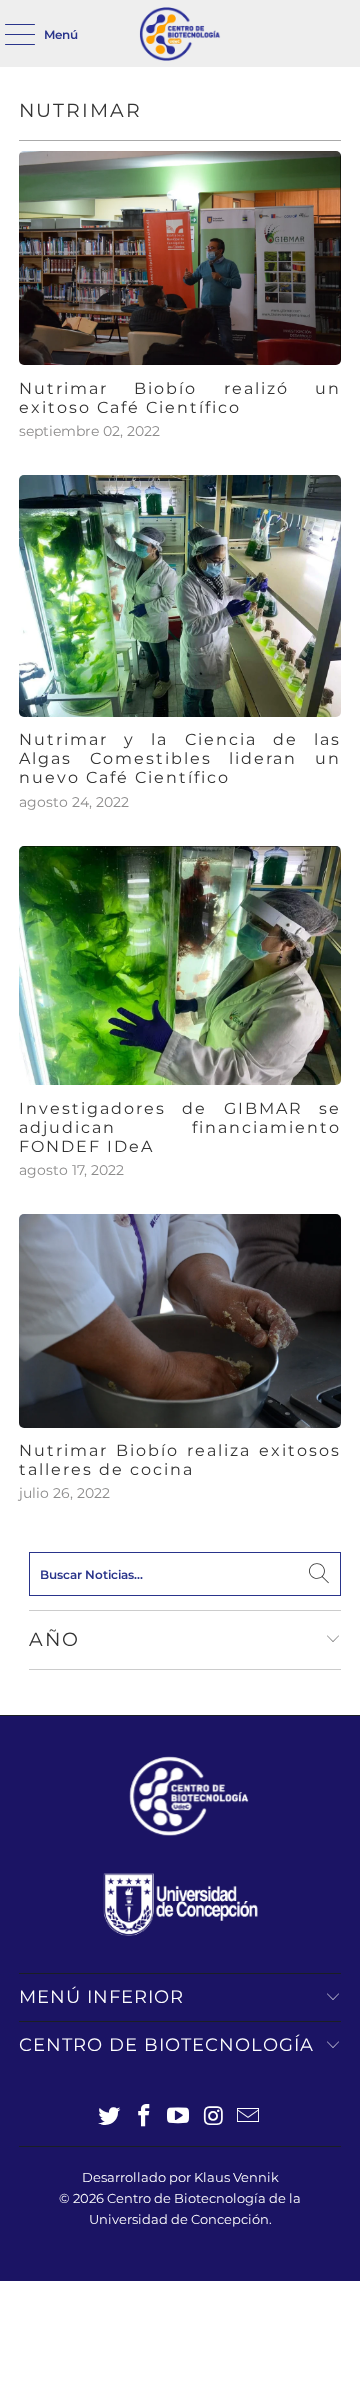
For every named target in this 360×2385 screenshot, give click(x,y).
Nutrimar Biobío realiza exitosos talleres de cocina (180, 1460)
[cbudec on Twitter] (110, 2117)
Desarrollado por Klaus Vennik (180, 2177)
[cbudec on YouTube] (179, 2117)
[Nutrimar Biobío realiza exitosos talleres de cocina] (180, 1320)
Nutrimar (80, 110)
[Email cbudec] (249, 2117)
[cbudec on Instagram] (214, 2117)
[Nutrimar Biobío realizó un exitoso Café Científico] (180, 258)
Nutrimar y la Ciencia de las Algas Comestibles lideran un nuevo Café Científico (180, 758)
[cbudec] (180, 33)
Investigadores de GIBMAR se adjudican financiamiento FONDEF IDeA (180, 1127)
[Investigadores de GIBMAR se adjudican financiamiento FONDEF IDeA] (180, 966)
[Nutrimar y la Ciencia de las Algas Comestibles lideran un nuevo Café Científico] (180, 596)
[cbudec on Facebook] (144, 2117)
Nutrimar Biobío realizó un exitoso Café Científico (180, 398)
